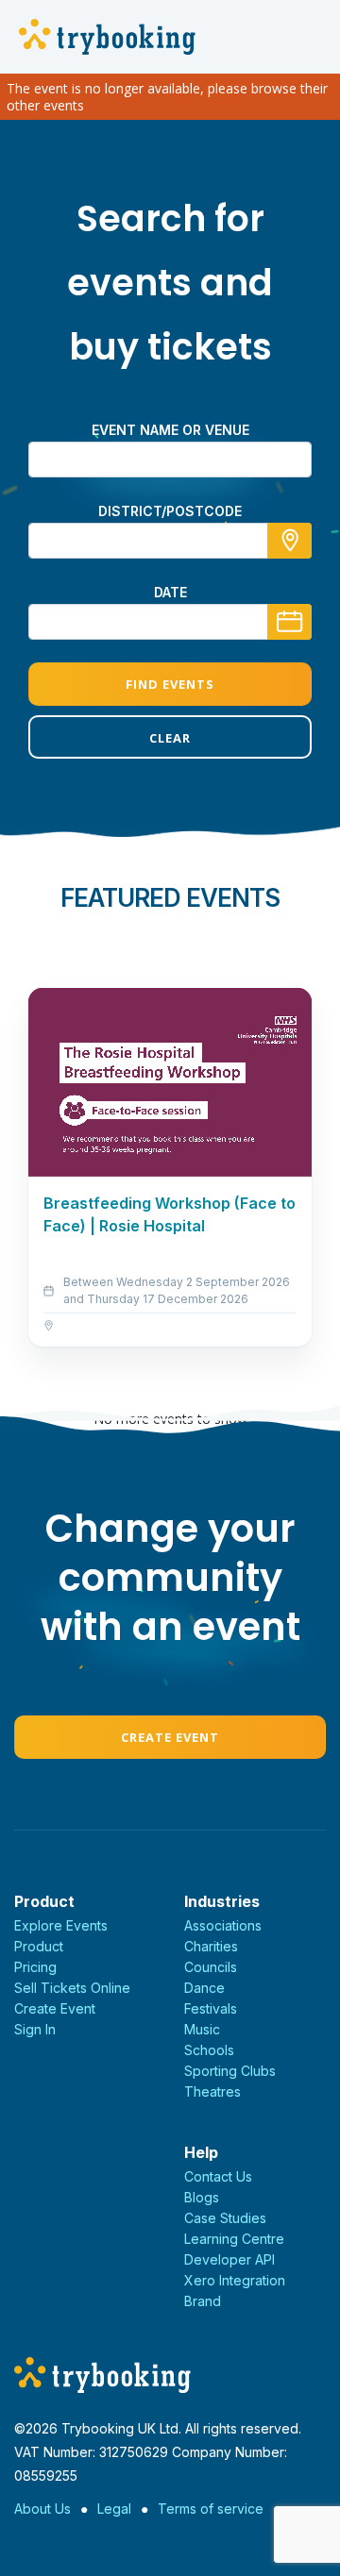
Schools (209, 2050)
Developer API (229, 2259)
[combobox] (170, 541)
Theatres (212, 2091)
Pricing (35, 1967)
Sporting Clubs (230, 2071)
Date (170, 592)
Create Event (170, 1737)
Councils (211, 1967)
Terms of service (211, 2509)
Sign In (35, 2029)
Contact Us (218, 2176)
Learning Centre (234, 2239)
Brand (203, 2301)
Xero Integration (235, 2280)
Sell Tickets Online (72, 1988)
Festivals (211, 2008)
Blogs (202, 2197)
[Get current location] (289, 541)
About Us (42, 2509)
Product (39, 1946)
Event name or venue (170, 430)
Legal (114, 2509)
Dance (204, 1988)
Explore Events (61, 1925)
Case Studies (225, 2218)
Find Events (170, 684)
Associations (223, 1925)
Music (202, 2029)
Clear (170, 738)
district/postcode (170, 511)
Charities (211, 1946)
